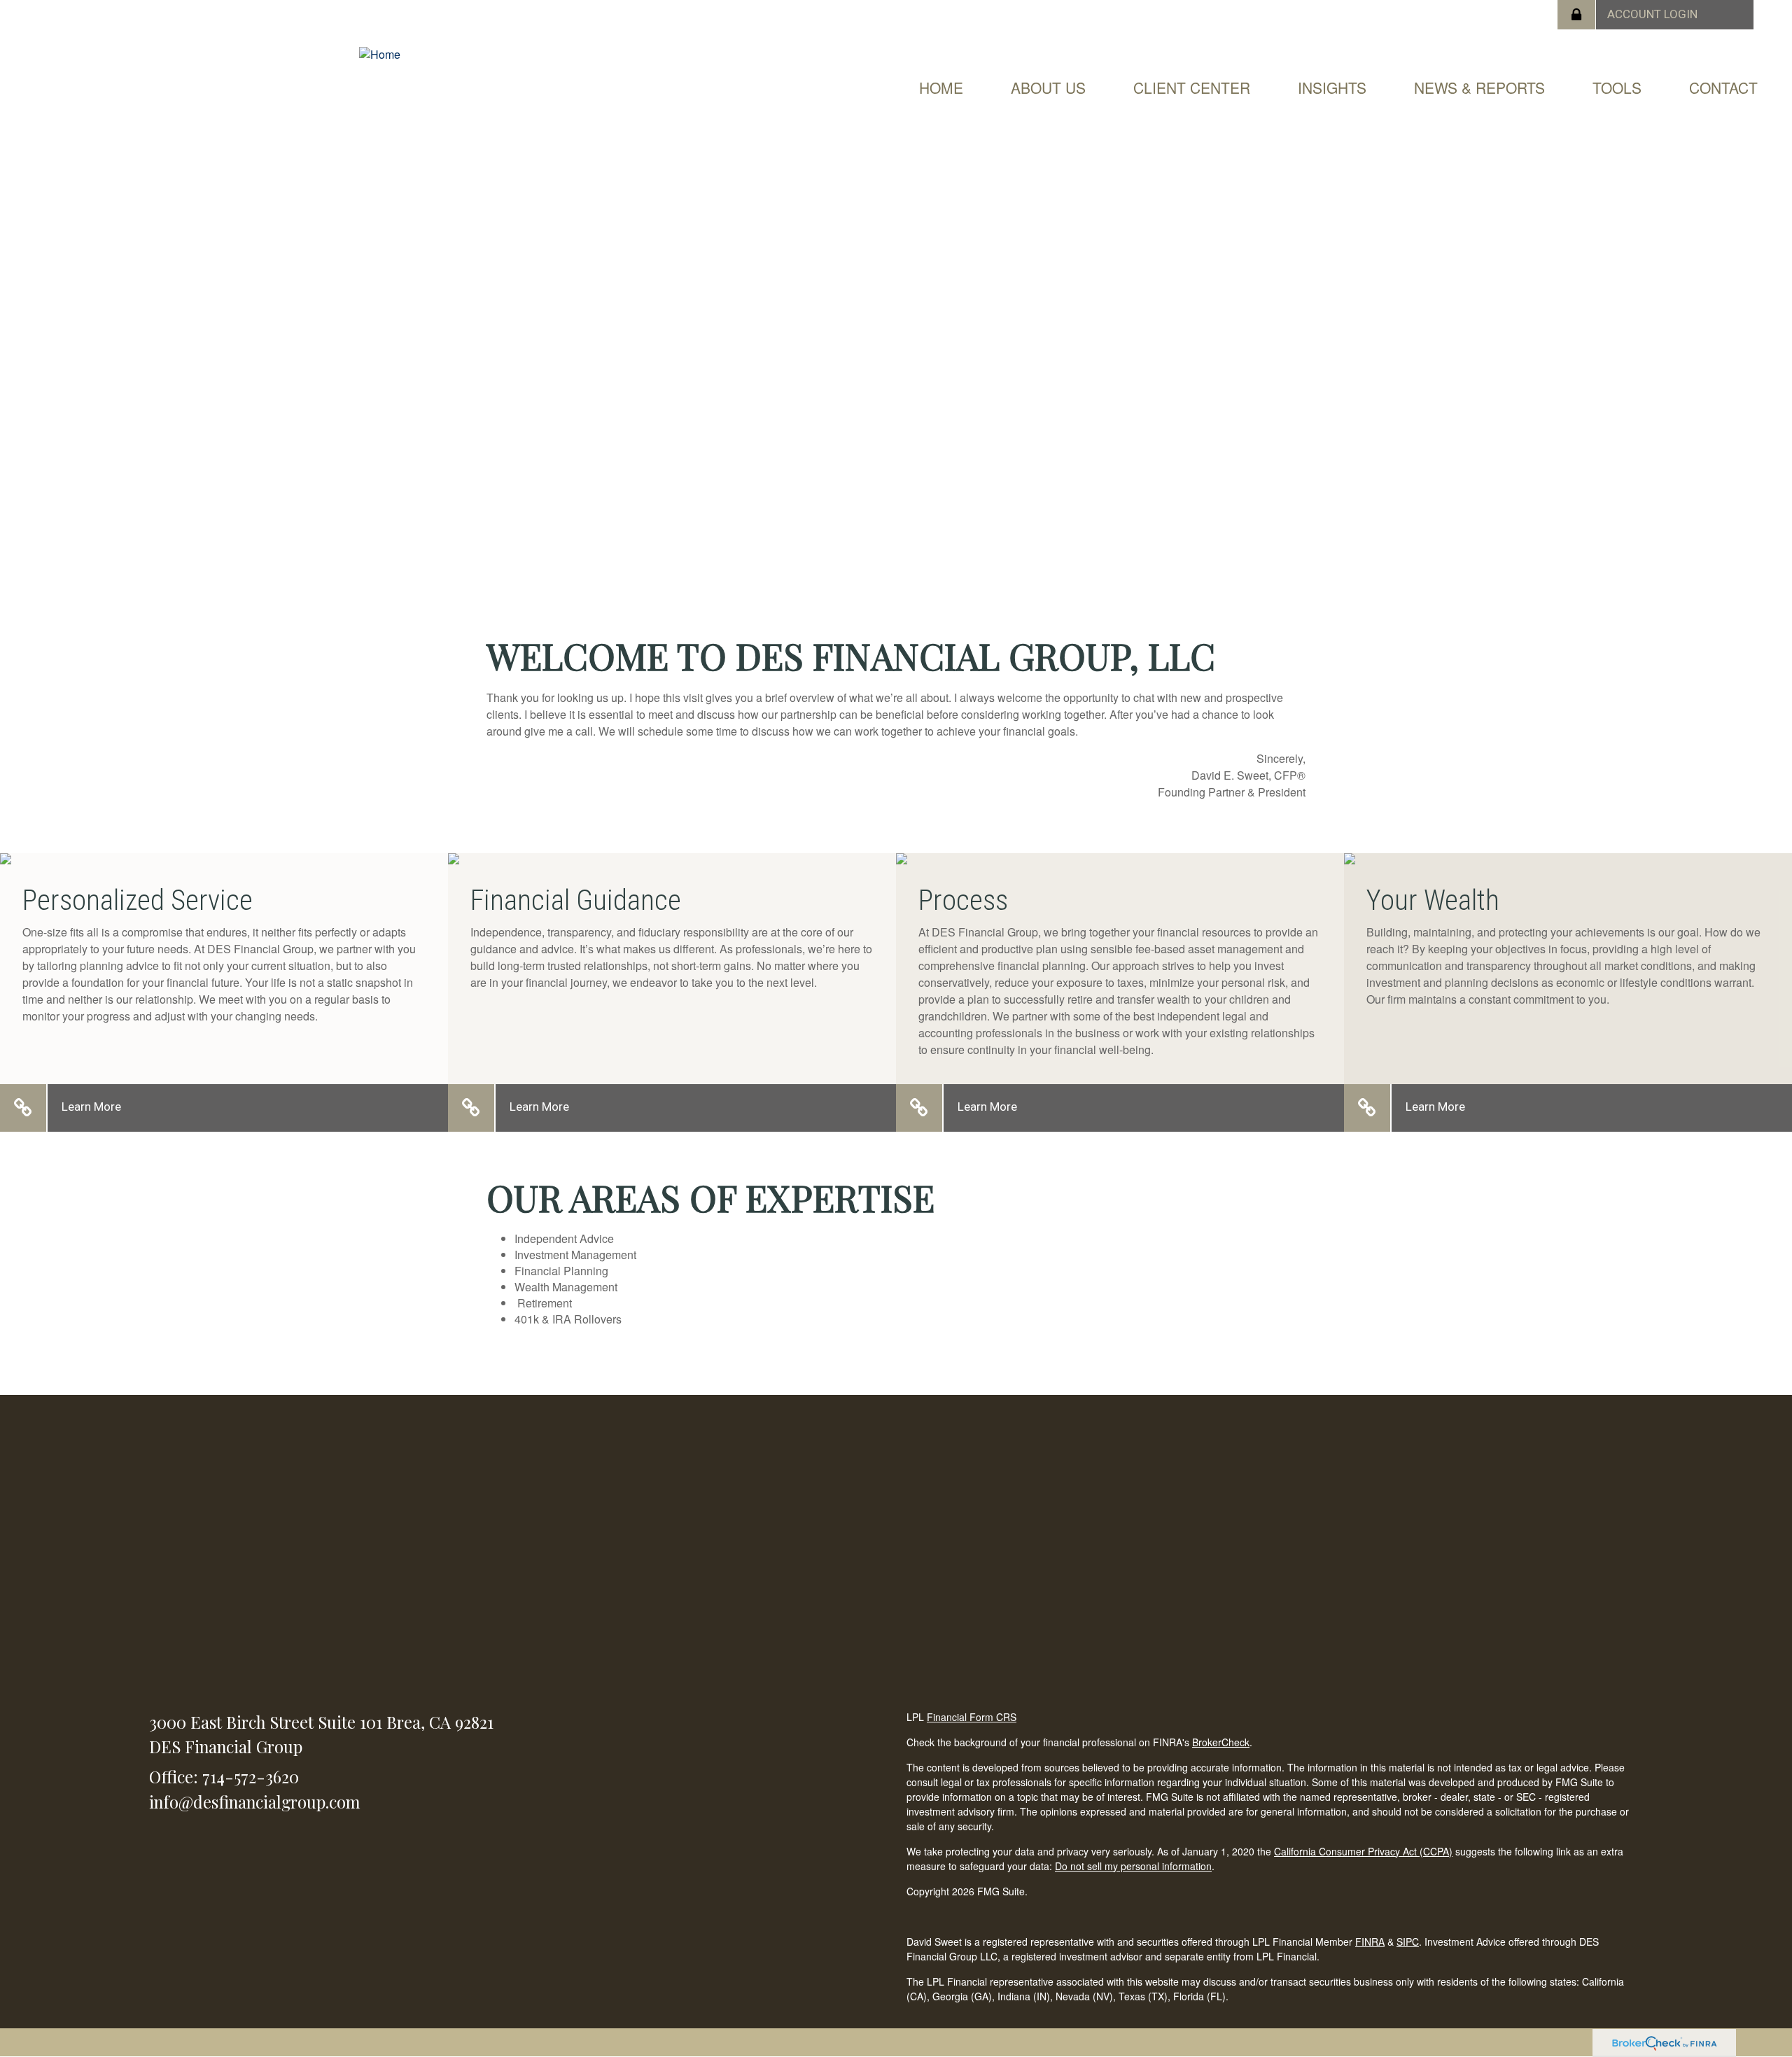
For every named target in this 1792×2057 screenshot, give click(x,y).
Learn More (91, 1107)
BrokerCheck (1221, 1742)
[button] (1048, 87)
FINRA (1370, 1942)
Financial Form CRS (972, 1717)
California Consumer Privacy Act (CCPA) (1363, 1851)
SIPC (1408, 1942)
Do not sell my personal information (1133, 1866)
